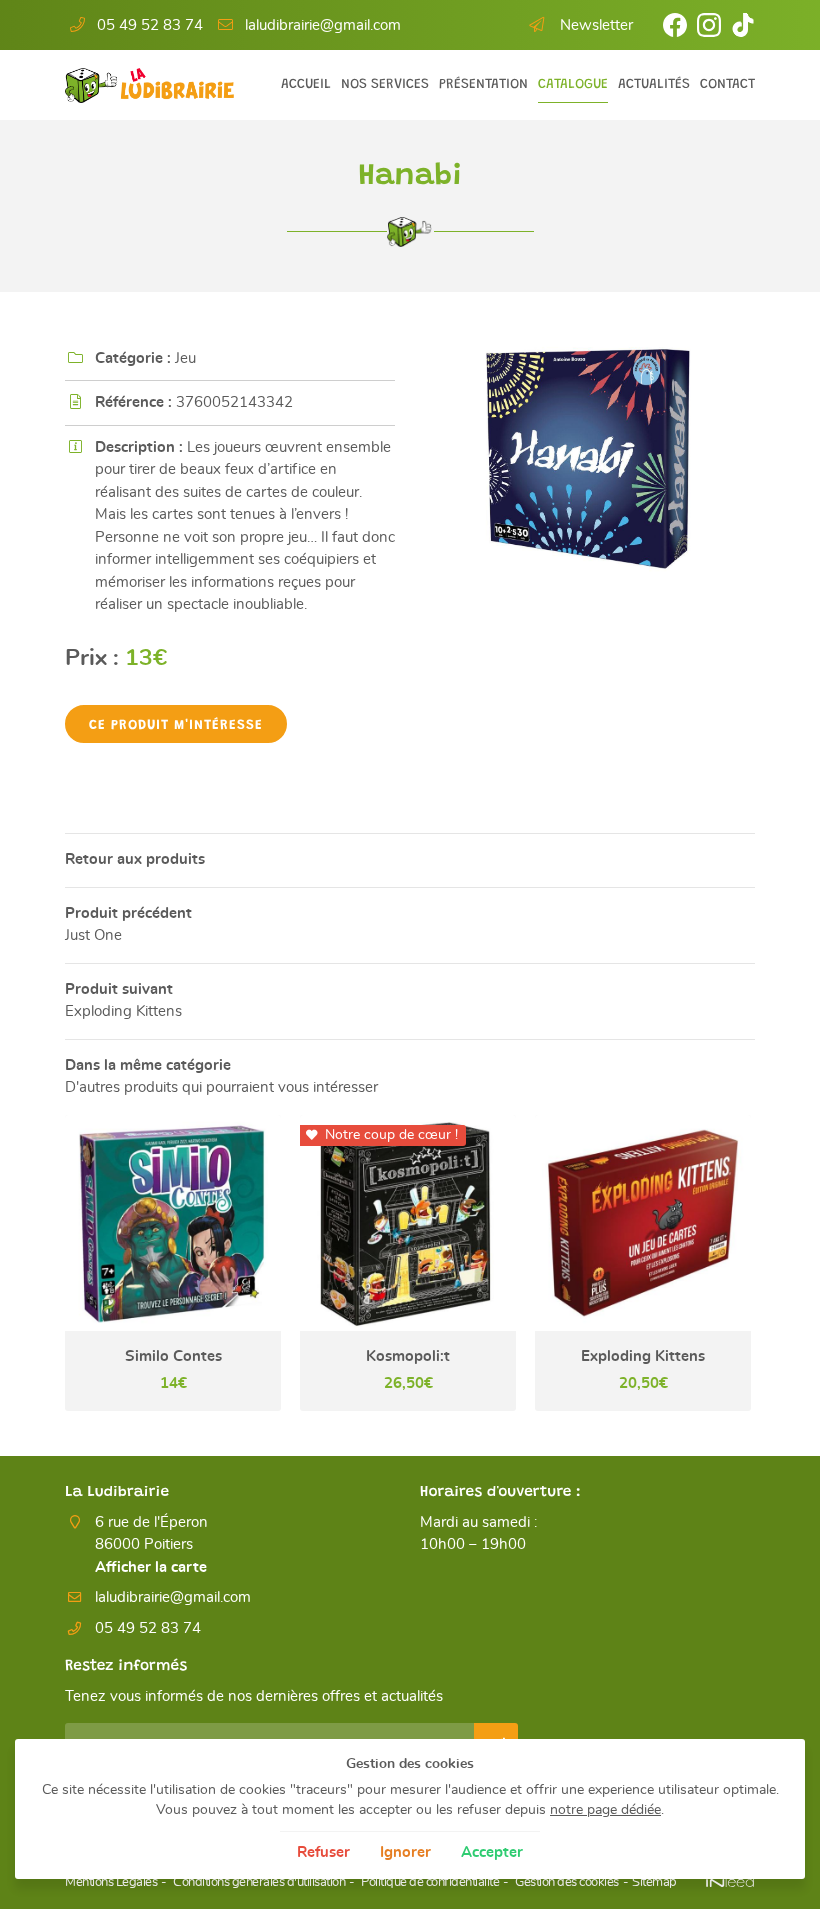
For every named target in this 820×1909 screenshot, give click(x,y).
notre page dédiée (605, 1810)
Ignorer (405, 1852)
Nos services (385, 85)
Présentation (483, 85)
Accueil (306, 85)
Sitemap (654, 1882)
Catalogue (573, 85)
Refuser (323, 1852)
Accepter (492, 1852)
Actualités (654, 85)
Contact (727, 85)
